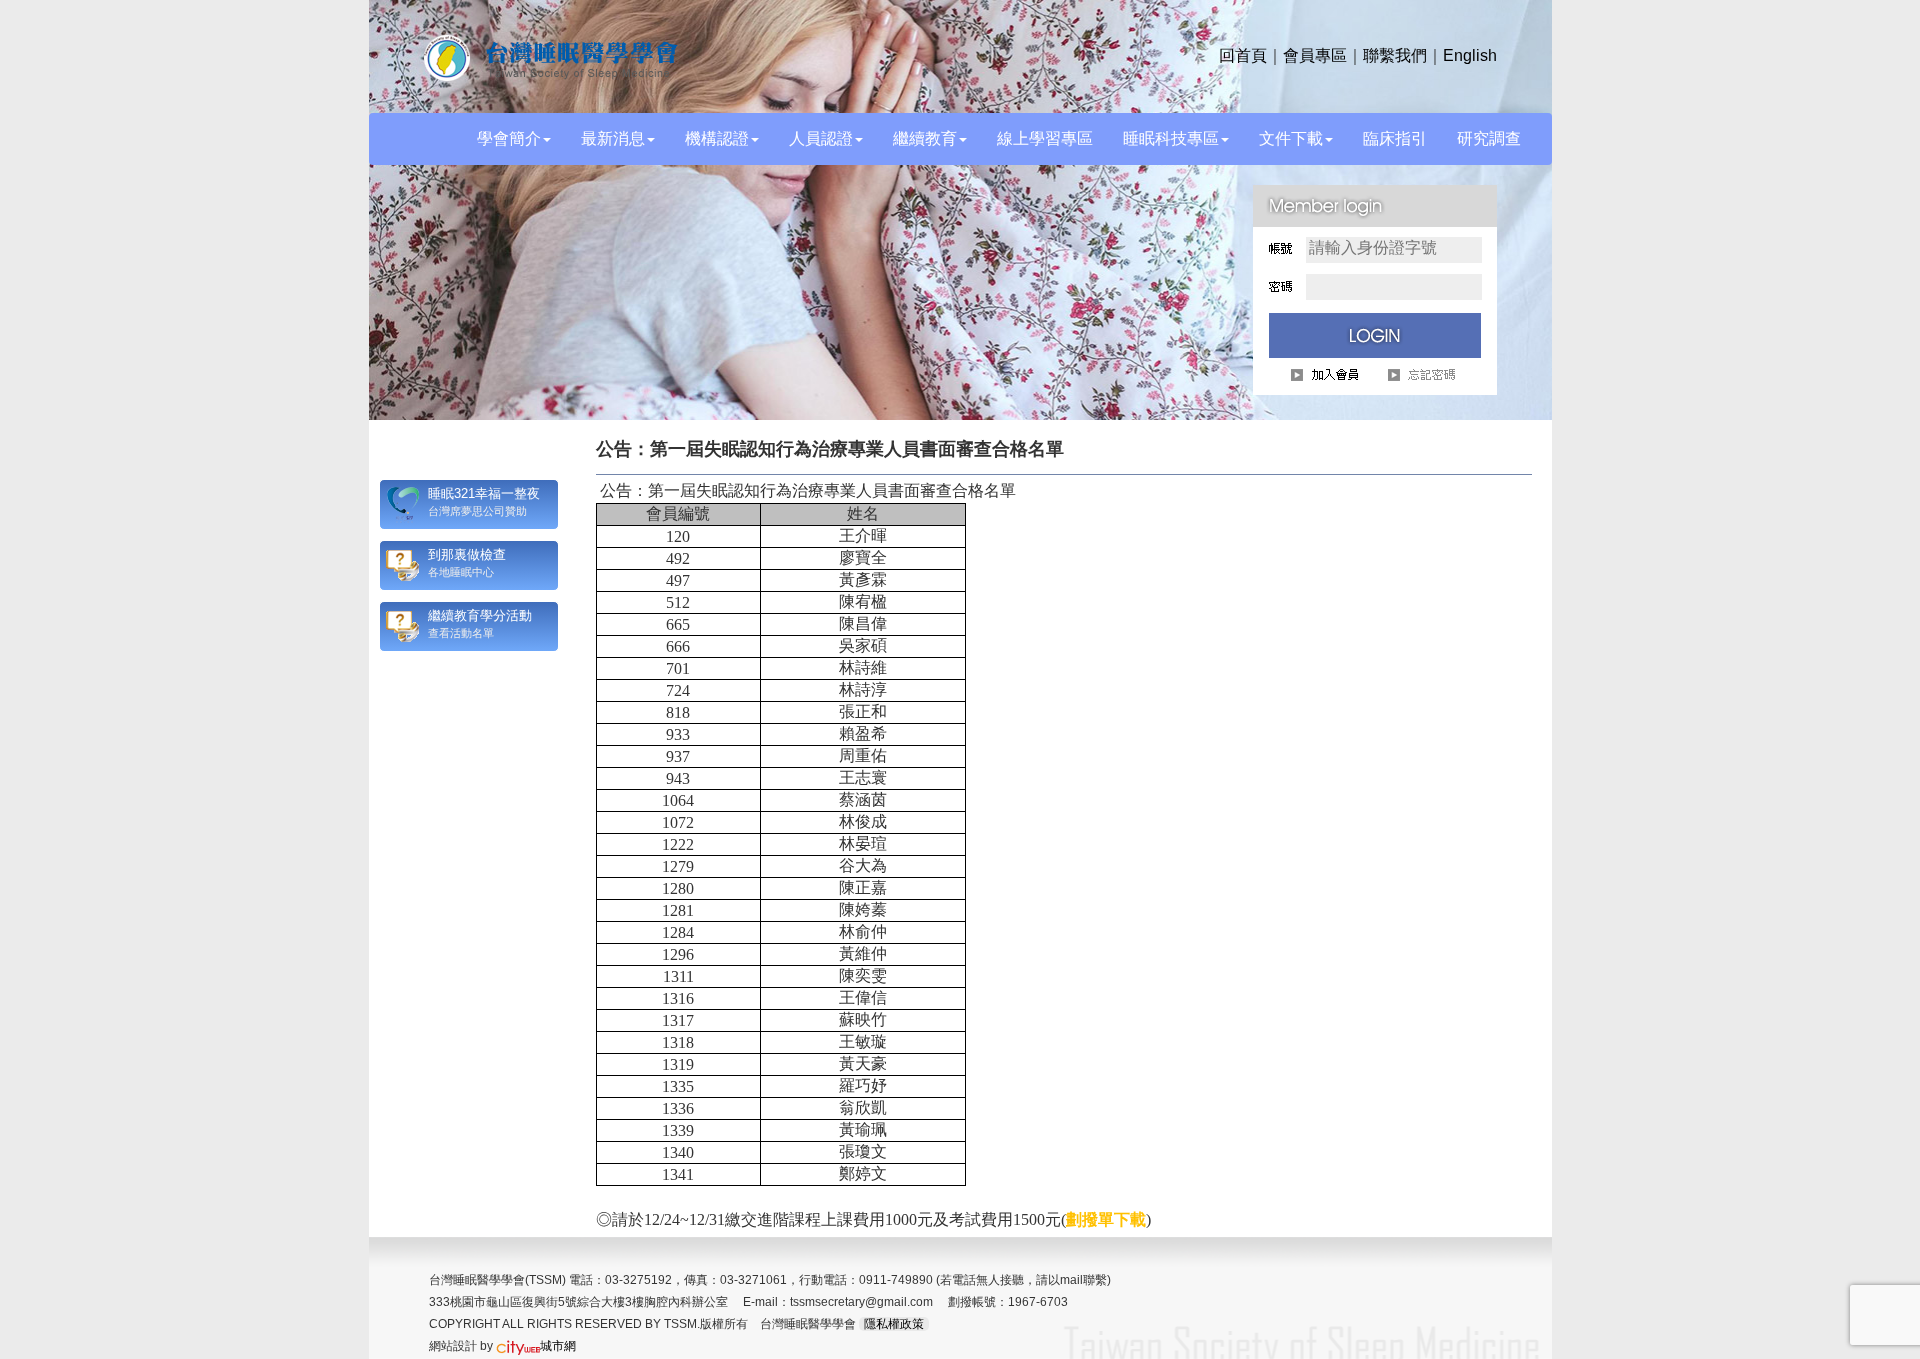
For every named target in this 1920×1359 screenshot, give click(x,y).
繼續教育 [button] (925, 138)
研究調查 (1489, 138)
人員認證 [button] (821, 138)
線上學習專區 (1045, 138)
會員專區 (1315, 55)
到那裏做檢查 (467, 554)
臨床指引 (1395, 138)
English (1470, 55)
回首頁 (1243, 55)
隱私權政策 (894, 1324)
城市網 (558, 1346)
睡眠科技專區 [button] (1171, 138)
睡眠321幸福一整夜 (484, 493)
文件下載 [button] (1291, 138)
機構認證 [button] (717, 138)
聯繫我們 (1395, 55)
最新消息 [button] (613, 138)
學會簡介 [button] (509, 138)
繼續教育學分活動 (480, 615)
